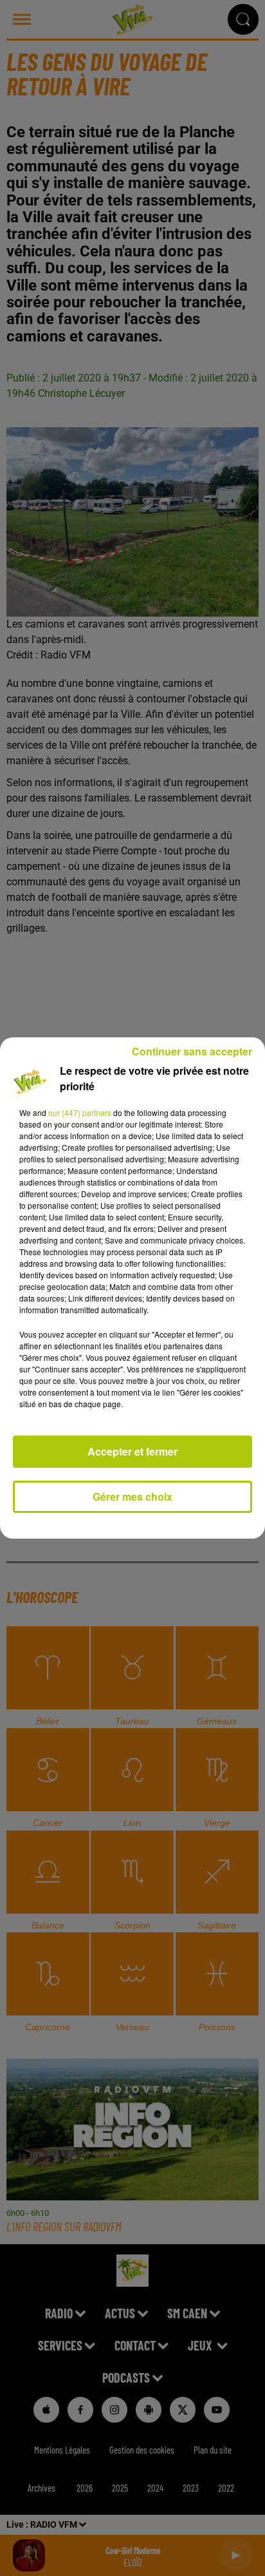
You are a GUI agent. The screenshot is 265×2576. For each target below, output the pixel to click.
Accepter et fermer (132, 1451)
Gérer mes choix (132, 1496)
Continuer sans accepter (192, 1051)
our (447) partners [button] (80, 1112)
